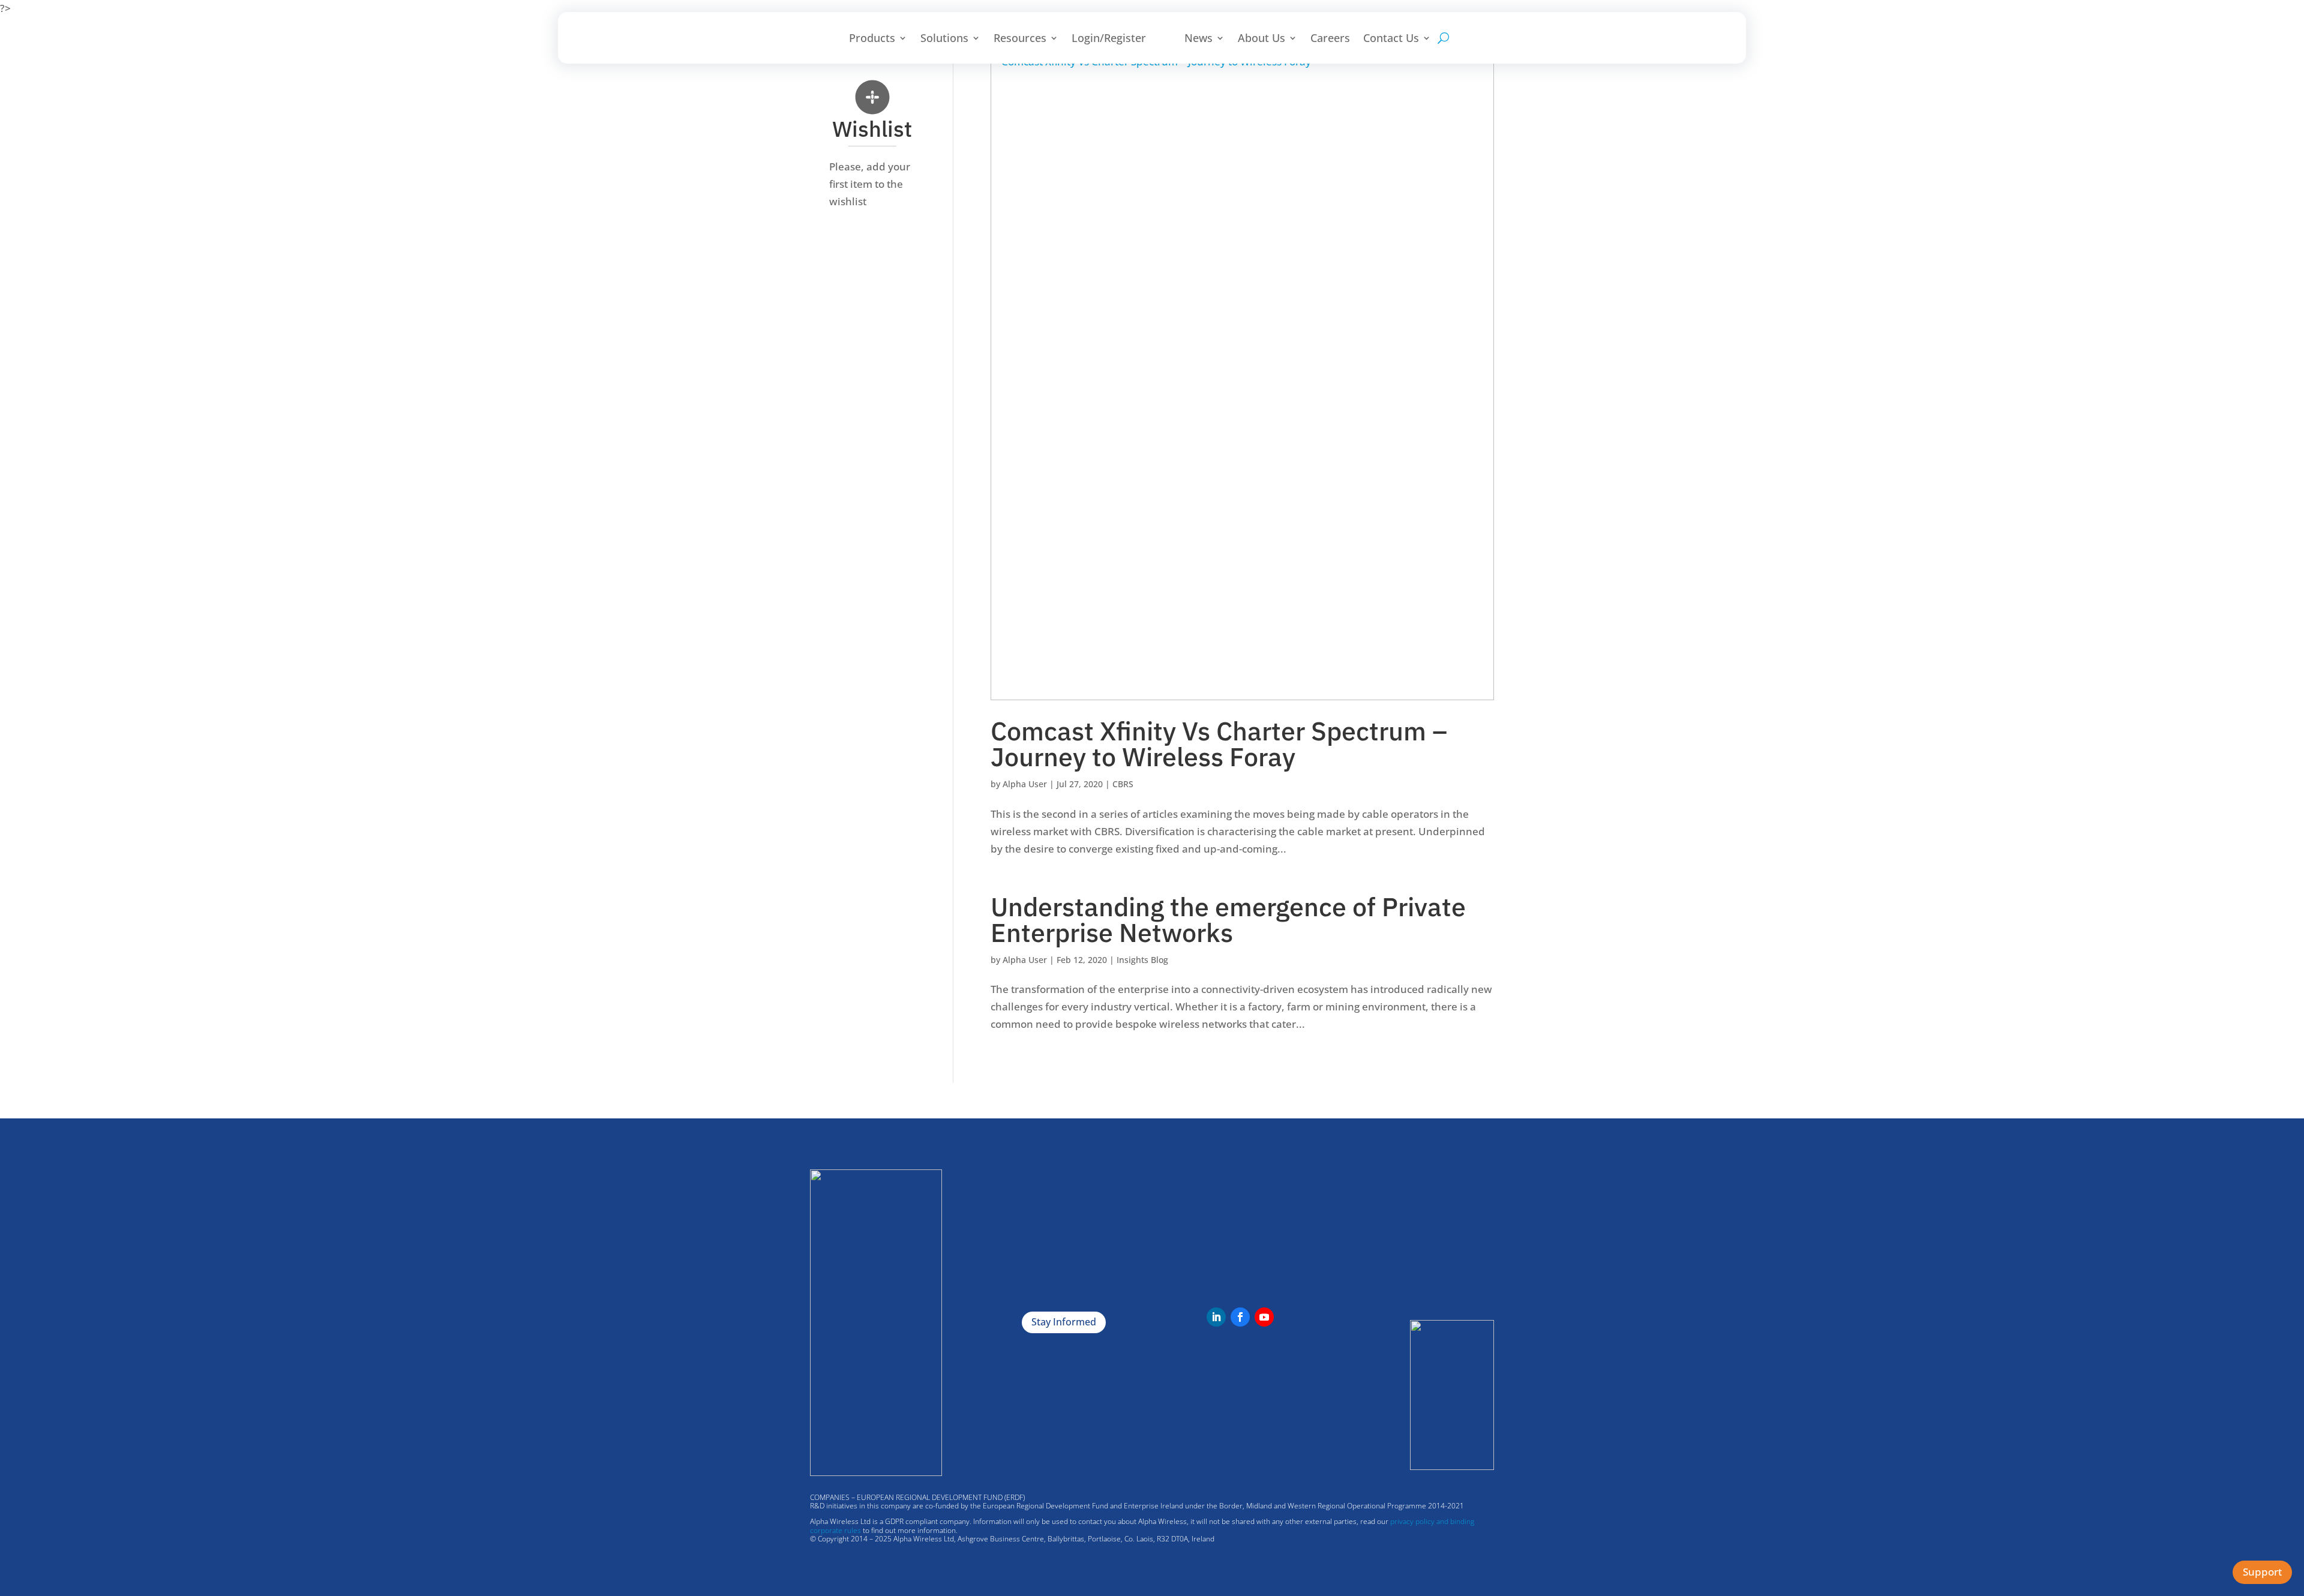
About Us (1261, 38)
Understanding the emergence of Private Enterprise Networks (1228, 919)
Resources (1020, 38)
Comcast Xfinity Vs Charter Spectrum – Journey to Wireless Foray (1219, 744)
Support (2262, 1572)
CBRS (1123, 784)
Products (872, 38)
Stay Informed (1064, 1322)
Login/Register (1109, 38)
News (1198, 38)
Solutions (944, 38)
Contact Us (1391, 38)
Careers (1330, 38)
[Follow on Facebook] (1240, 1317)
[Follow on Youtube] (1264, 1317)
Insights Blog (1142, 960)
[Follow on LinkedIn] (1216, 1317)
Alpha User (1025, 784)
